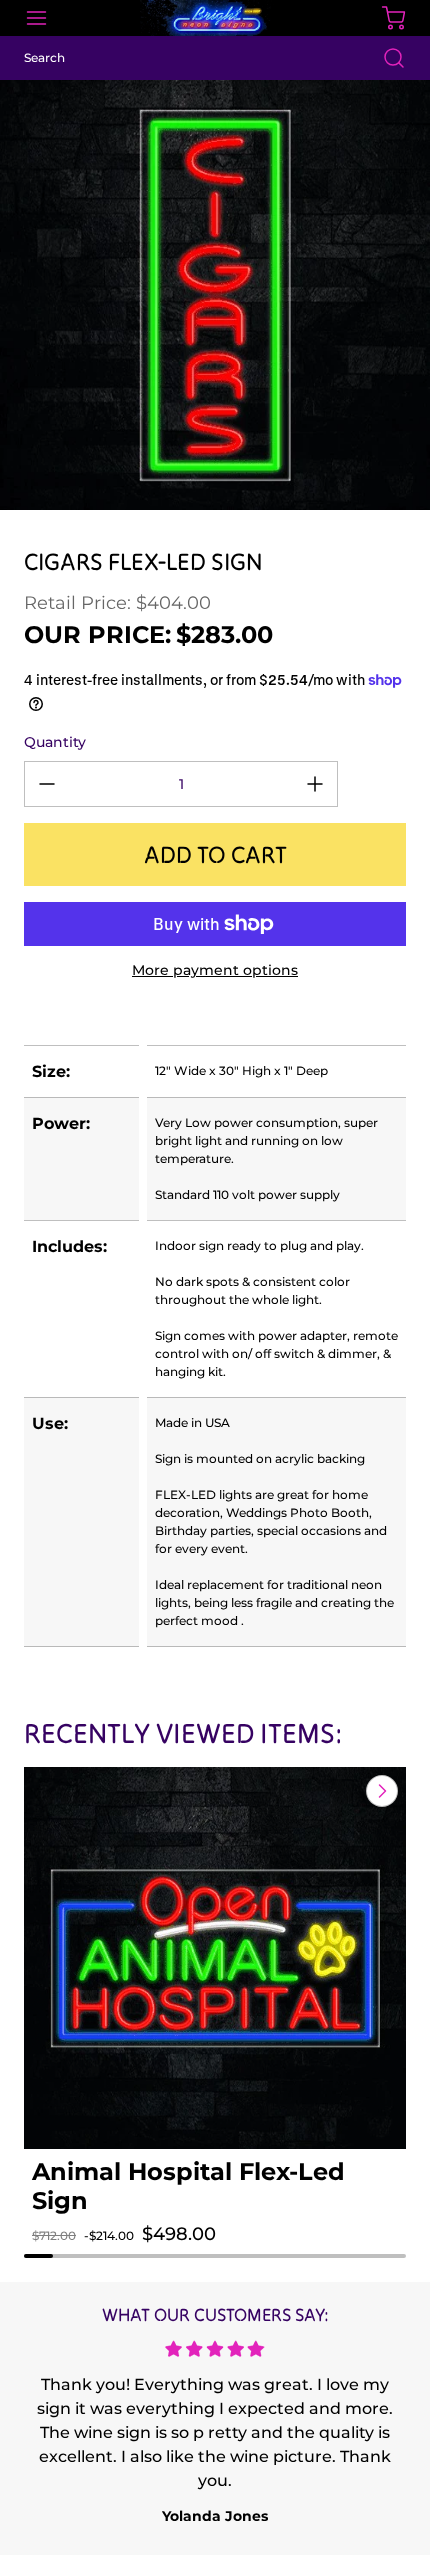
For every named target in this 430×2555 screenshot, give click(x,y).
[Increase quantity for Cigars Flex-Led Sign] (315, 784)
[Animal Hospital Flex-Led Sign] (215, 1958)
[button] (67, 2254)
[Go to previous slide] (336, 1791)
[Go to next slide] (380, 1791)
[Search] (384, 58)
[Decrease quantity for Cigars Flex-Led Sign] (47, 784)
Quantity (55, 742)
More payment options (215, 970)
